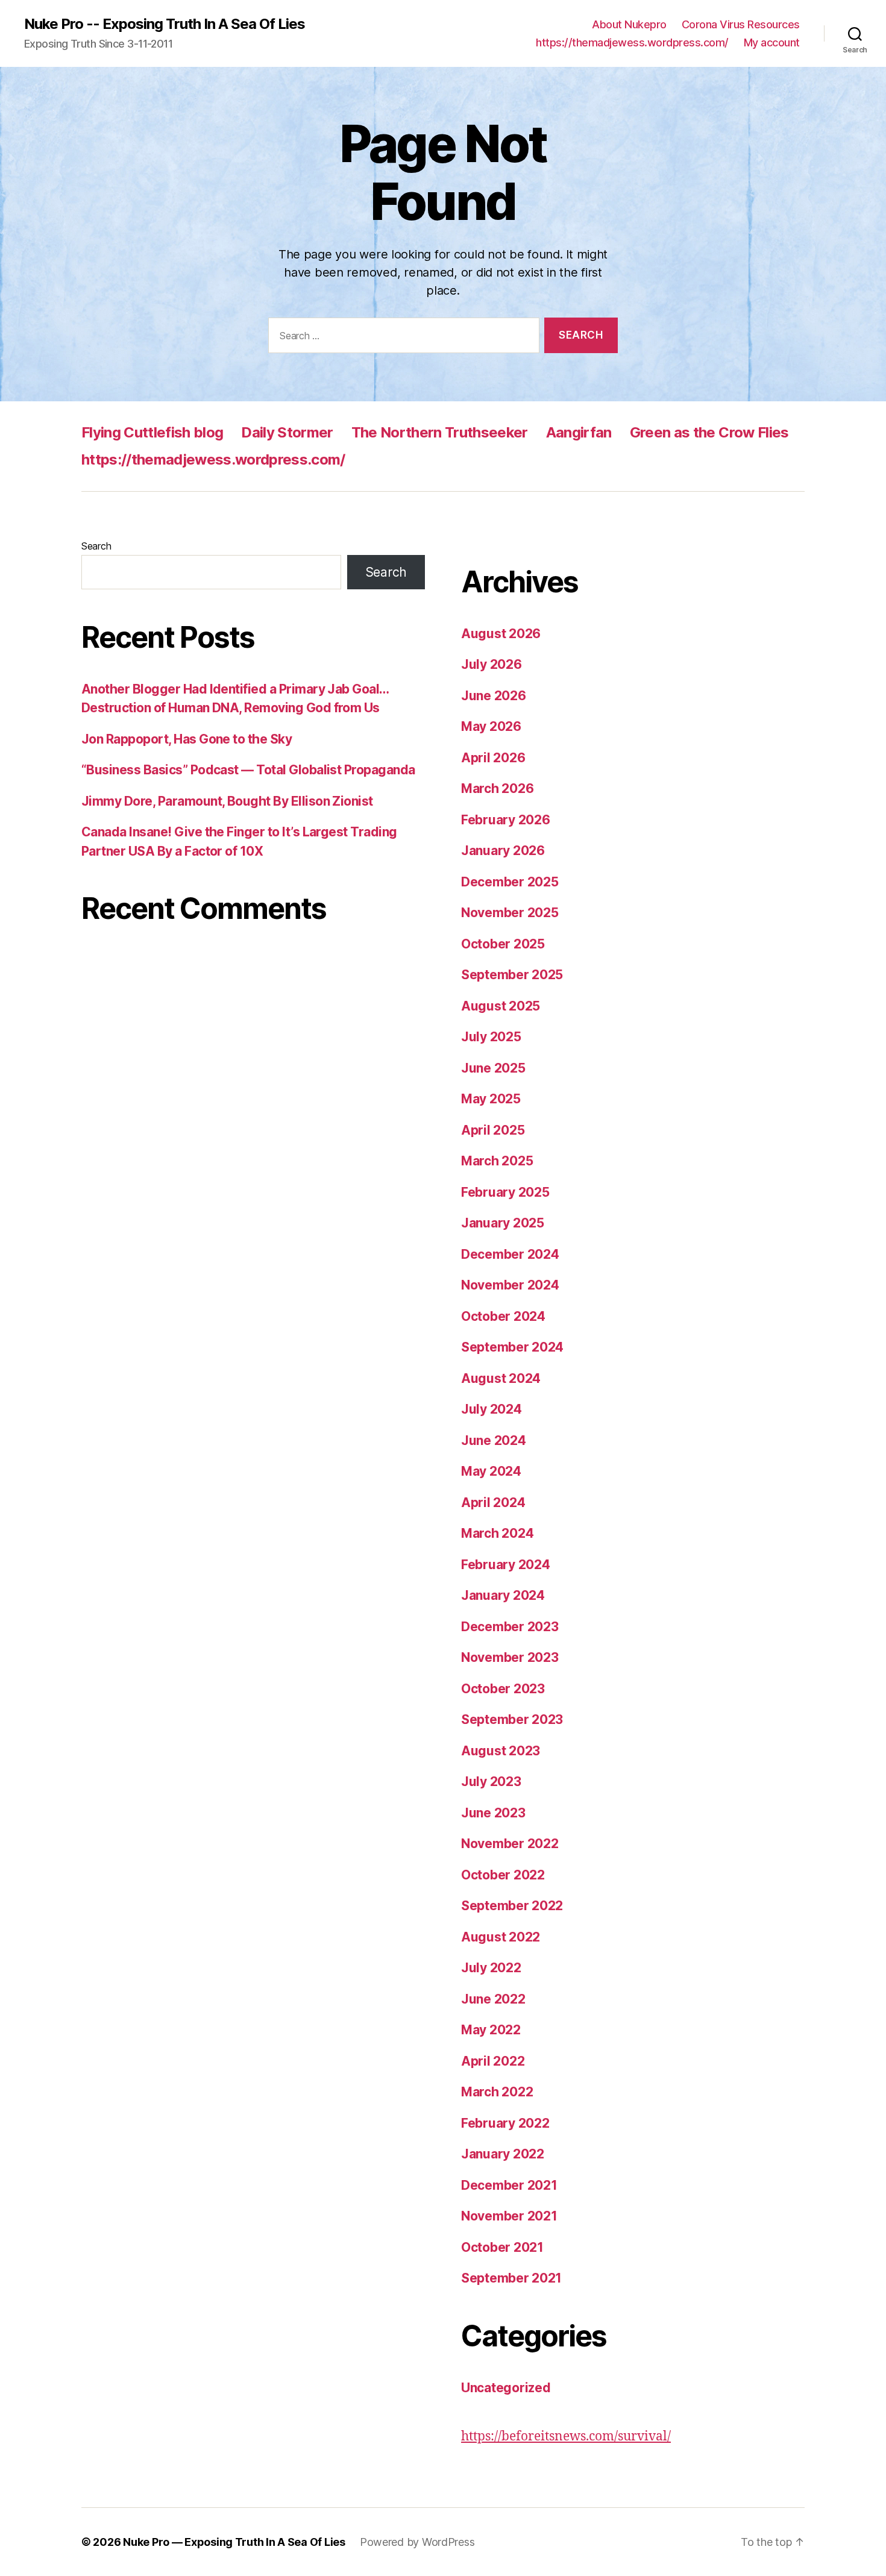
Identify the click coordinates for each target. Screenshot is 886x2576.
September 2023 (512, 1719)
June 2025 (493, 1068)
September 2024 (512, 1347)
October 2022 (503, 1875)
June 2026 (494, 696)
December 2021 (509, 2185)
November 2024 (510, 1285)
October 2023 (503, 1689)
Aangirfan (579, 432)
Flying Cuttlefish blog (152, 432)
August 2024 (501, 1378)
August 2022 (501, 1937)
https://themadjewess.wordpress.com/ (632, 42)
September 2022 (512, 1906)
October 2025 (503, 944)
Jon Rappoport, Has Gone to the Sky (187, 739)
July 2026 (492, 664)
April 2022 (493, 2061)
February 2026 (506, 820)
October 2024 (503, 1316)
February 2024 (506, 1565)
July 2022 (491, 1968)
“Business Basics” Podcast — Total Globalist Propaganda (248, 770)
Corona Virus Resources (741, 24)
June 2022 (493, 1999)
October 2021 (502, 2247)
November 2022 (510, 1844)
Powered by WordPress (417, 2542)
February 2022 (505, 2123)
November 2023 (510, 1657)
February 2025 (505, 1192)
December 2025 (510, 882)
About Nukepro (629, 24)
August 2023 (501, 1751)
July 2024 (492, 1409)
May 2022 (491, 2030)
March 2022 (497, 2092)
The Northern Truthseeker (440, 432)
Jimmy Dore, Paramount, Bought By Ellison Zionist (227, 801)
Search (96, 546)
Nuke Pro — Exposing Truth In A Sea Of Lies (234, 2542)
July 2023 (491, 1782)
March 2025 (497, 1161)
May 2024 (491, 1471)
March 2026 (497, 788)
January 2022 (503, 2154)
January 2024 (503, 1595)
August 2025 (501, 1006)
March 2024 (497, 1533)
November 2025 (510, 913)
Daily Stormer (287, 432)
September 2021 (511, 2278)
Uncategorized (506, 2388)
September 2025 (512, 975)
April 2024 (493, 1503)
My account (772, 42)
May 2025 (491, 1099)
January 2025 (503, 1223)
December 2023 (510, 1627)
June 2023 (493, 1813)
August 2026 (501, 634)
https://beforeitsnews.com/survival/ (566, 2437)
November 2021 (509, 2216)
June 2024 (494, 1440)
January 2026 (503, 851)
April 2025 (493, 1130)
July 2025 (491, 1037)
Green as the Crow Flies (709, 432)
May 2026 (491, 726)
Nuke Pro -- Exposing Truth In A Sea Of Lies (165, 24)
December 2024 (510, 1254)
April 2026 (493, 758)
